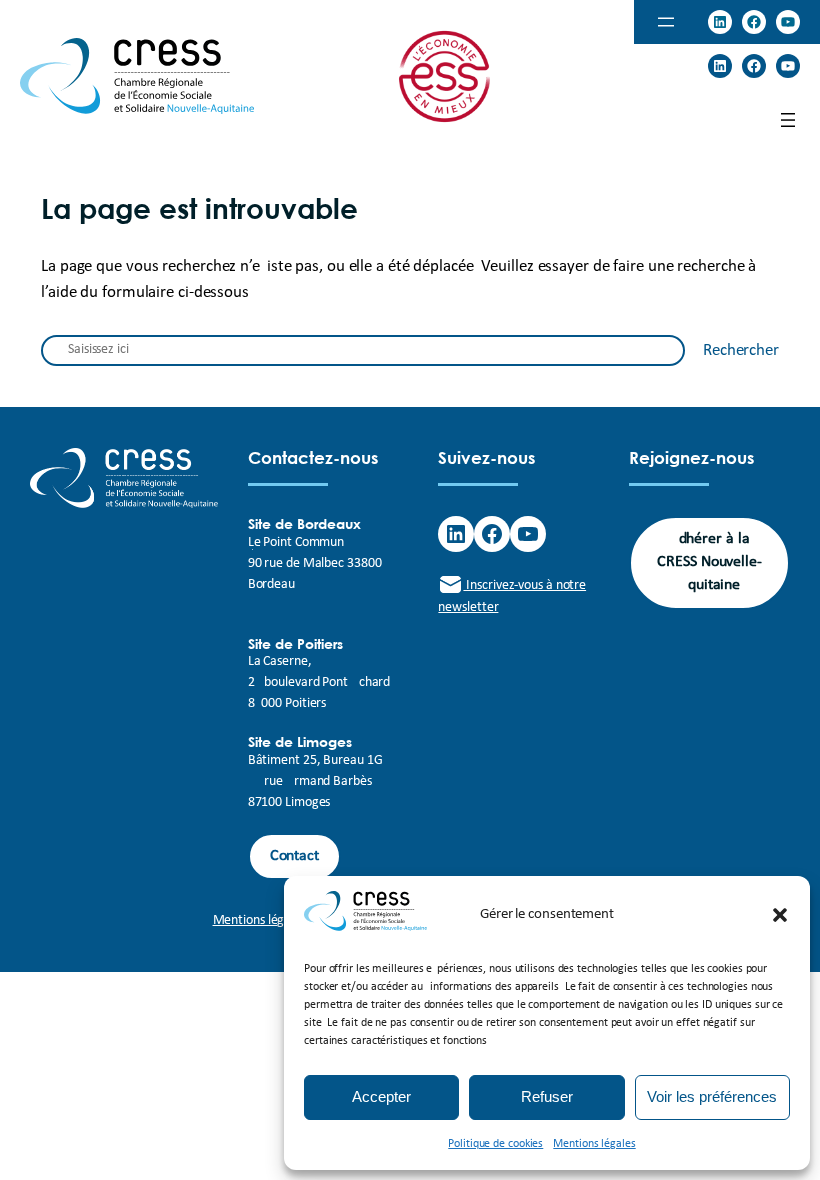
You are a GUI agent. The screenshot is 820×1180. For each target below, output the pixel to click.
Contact (294, 856)
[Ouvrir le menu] (666, 22)
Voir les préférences (712, 1096)
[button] (780, 915)
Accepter (381, 1096)
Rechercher (741, 350)
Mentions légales (594, 1144)
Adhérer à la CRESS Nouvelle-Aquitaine (709, 562)
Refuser (547, 1096)
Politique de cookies (495, 1144)
